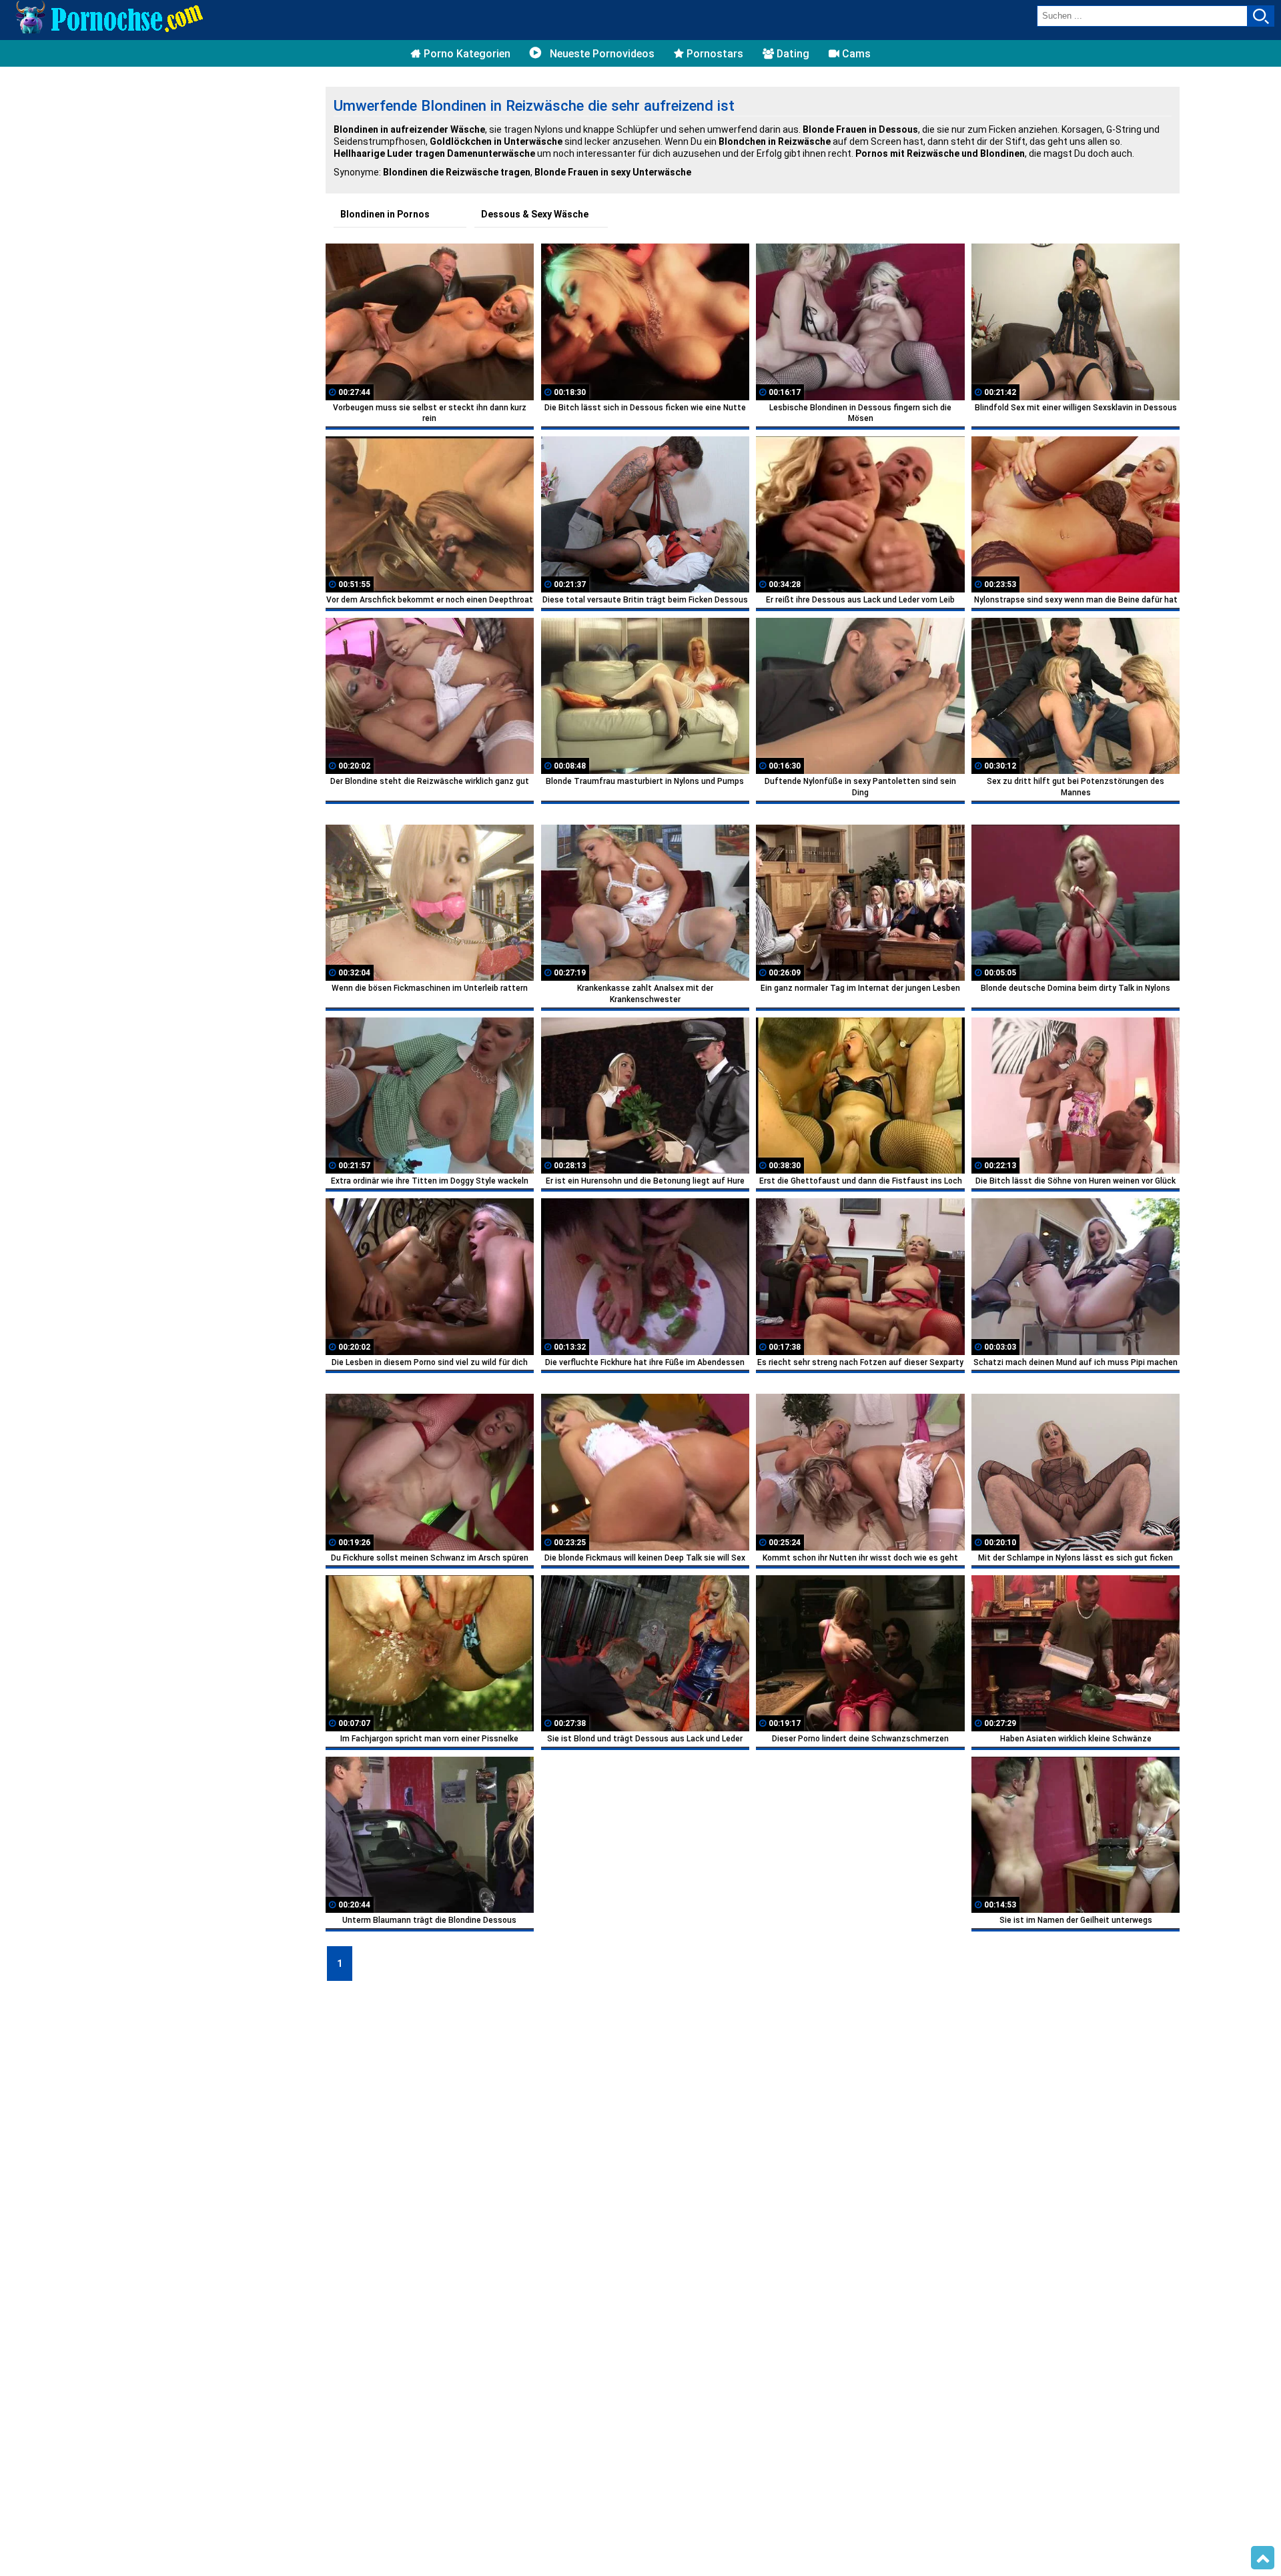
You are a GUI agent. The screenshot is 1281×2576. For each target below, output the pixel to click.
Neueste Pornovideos (601, 54)
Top (1263, 2558)
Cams (855, 54)
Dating (792, 54)
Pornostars (714, 54)
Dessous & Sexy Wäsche (535, 214)
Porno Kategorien (466, 54)
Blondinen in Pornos (385, 214)
